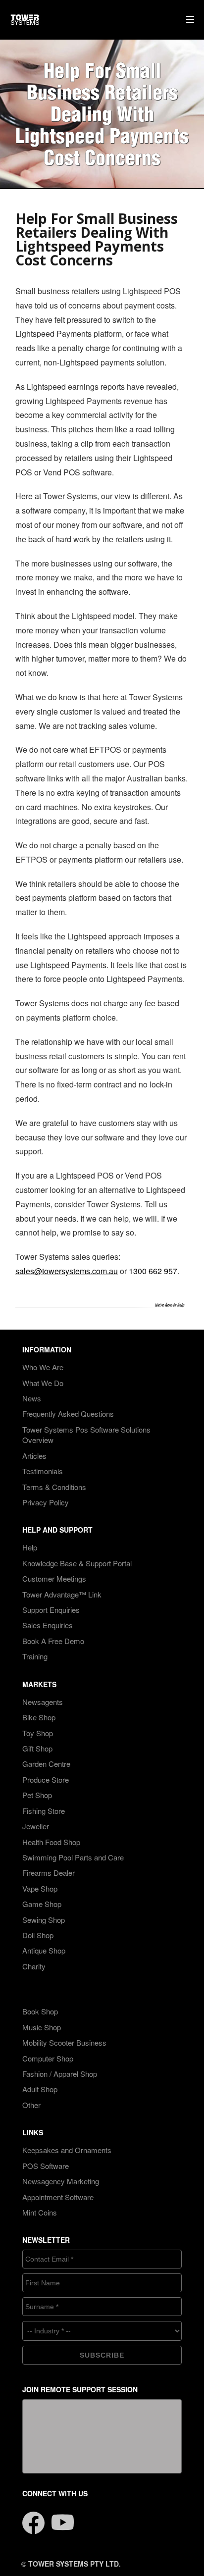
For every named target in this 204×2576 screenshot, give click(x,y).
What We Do (43, 1383)
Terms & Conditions (54, 1487)
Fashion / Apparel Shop (60, 2074)
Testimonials (43, 1471)
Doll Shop (38, 1935)
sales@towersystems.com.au (67, 1271)
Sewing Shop (44, 1920)
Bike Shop (39, 1717)
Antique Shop (44, 1950)
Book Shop (40, 2011)
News (32, 1398)
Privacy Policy (46, 1502)
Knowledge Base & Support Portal (77, 1563)
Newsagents (43, 1702)
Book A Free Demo (53, 1641)
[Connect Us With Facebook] (33, 2517)
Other (31, 2105)
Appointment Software (58, 2197)
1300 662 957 (153, 1271)
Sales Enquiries (48, 1625)
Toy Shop (38, 1733)
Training (35, 1656)
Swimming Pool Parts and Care (73, 1857)
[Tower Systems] (25, 20)
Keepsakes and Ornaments (67, 2150)
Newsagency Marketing (61, 2181)
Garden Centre (46, 1764)
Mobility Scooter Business (64, 2042)
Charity (34, 1966)
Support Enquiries (51, 1610)
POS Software (46, 2166)
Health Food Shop (51, 1842)
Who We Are (43, 1367)
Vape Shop (40, 1888)
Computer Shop (48, 2058)
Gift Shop (37, 1748)
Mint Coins (40, 2212)
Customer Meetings (54, 1578)
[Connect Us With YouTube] (63, 2517)
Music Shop (42, 2027)
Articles (34, 1456)
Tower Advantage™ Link (62, 1594)
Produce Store (46, 1779)
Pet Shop (37, 1795)
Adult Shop (40, 2089)
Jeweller (36, 1826)
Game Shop (42, 1904)
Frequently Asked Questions (68, 1414)
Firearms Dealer (49, 1873)
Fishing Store (44, 1811)
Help (30, 1547)
